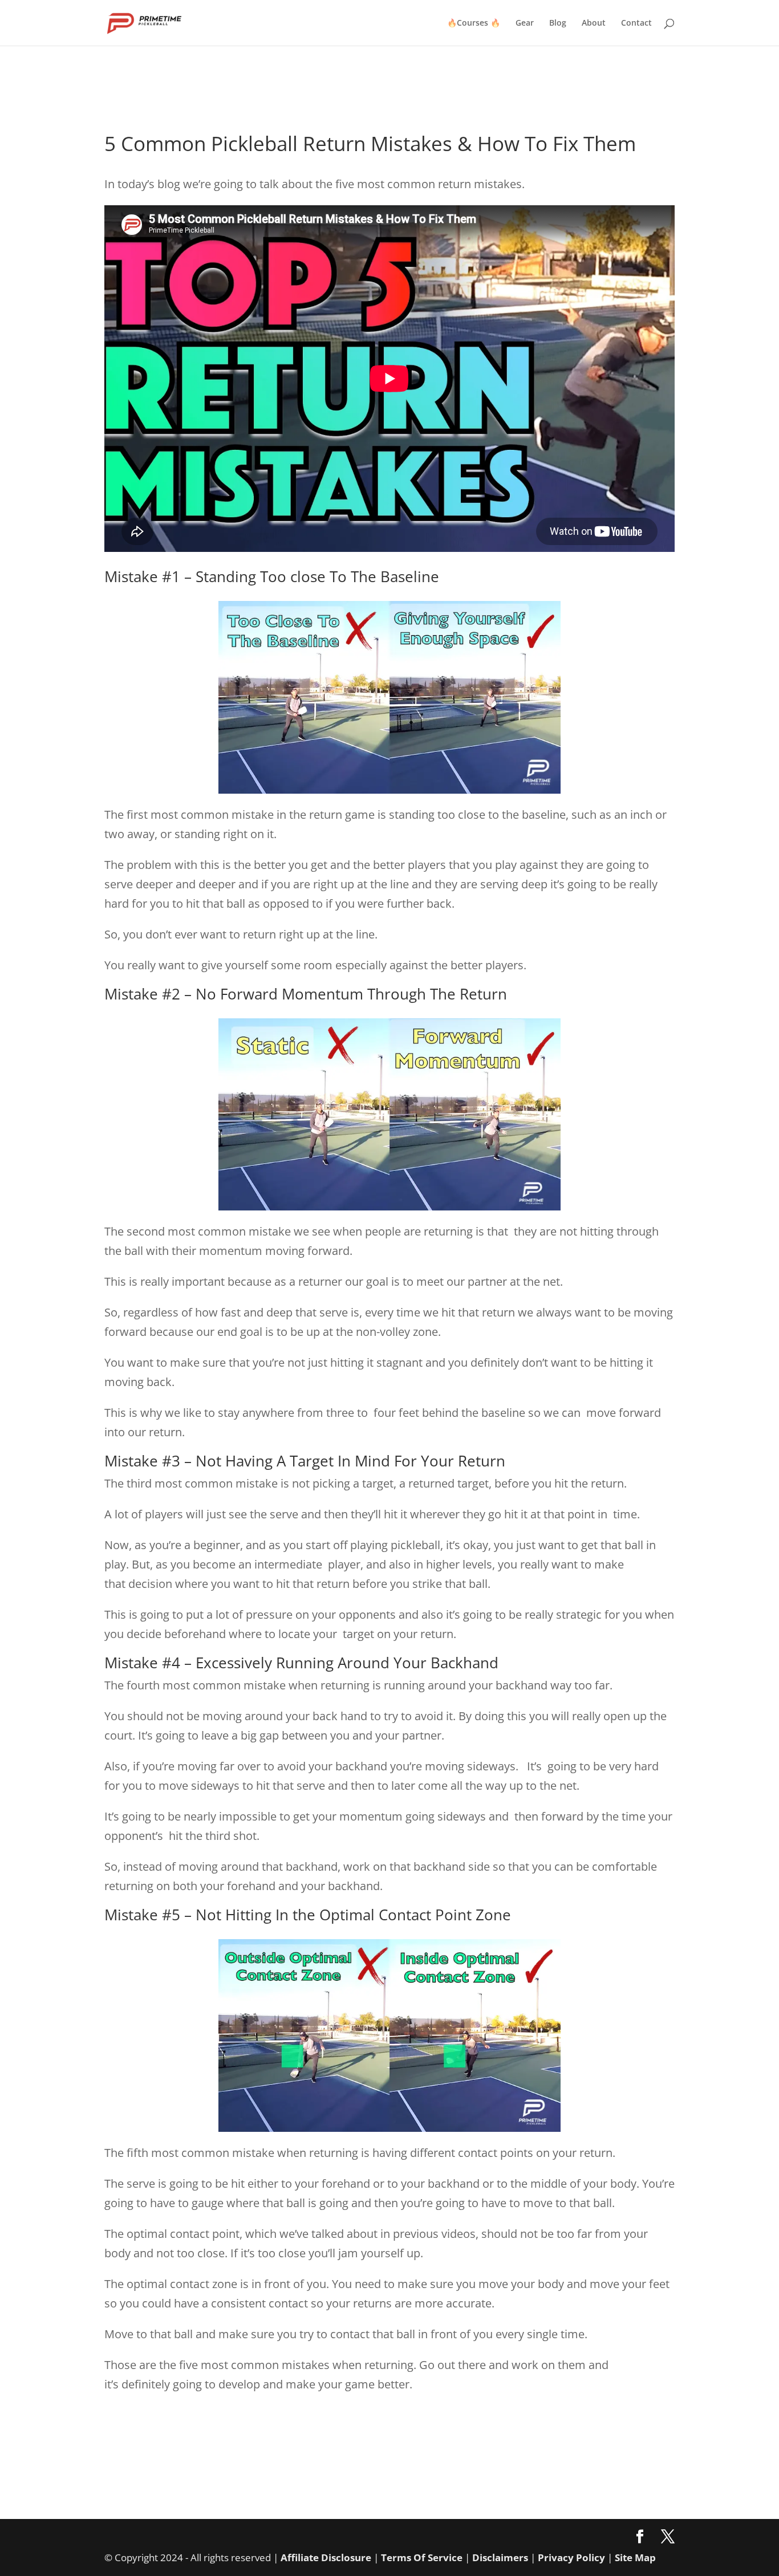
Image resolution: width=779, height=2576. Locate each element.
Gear (525, 23)
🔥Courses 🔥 (474, 23)
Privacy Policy (571, 2557)
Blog (558, 23)
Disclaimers (500, 2557)
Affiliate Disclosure (326, 2557)
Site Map (635, 2557)
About (594, 23)
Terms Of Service (422, 2557)
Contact (636, 23)
